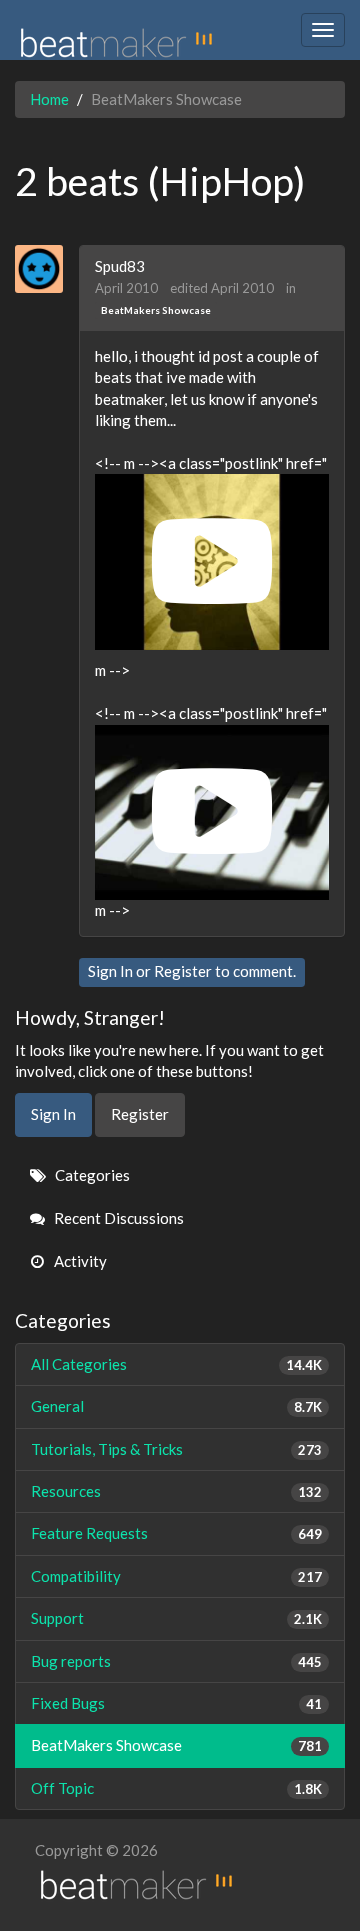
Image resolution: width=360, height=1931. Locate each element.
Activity (79, 1261)
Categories (91, 1175)
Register (183, 971)
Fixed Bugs (176, 1703)
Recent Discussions (117, 1218)
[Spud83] (46, 269)
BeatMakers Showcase (156, 310)
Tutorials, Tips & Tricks (176, 1449)
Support (176, 1618)
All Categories (176, 1364)
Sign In (110, 971)
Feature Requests (176, 1533)
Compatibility (176, 1576)
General (176, 1406)
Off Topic (176, 1788)
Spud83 (120, 266)
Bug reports (176, 1661)
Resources (176, 1491)
